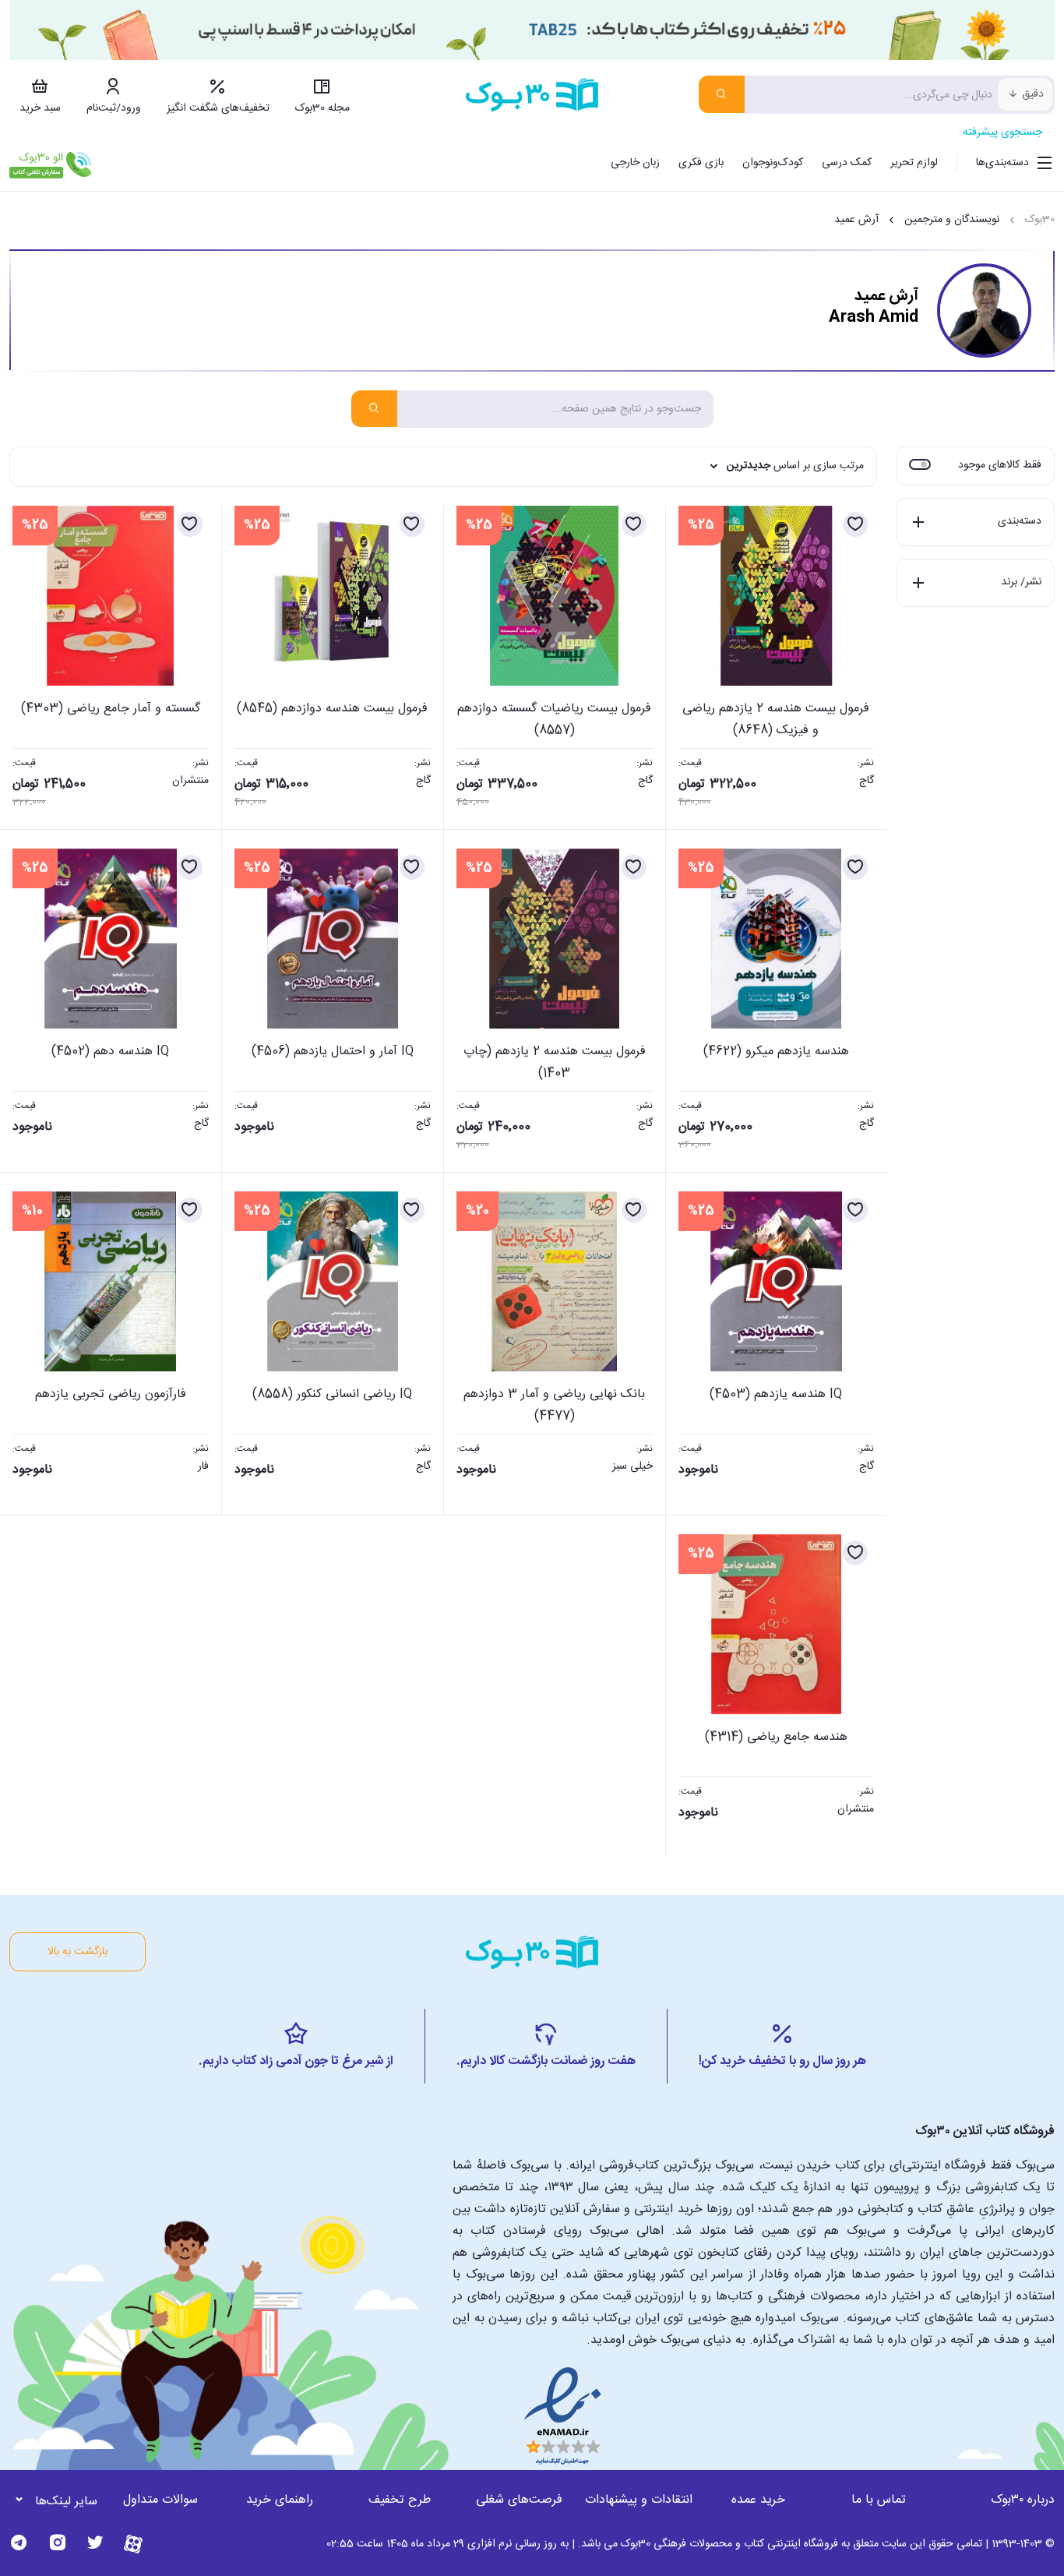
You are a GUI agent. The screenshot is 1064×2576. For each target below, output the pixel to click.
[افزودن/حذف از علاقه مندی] (855, 524)
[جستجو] (722, 94)
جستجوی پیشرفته (1002, 132)
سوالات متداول (160, 2500)
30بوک (1040, 220)
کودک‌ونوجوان (773, 163)
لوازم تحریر (914, 163)
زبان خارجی (635, 163)
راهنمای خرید (280, 2500)
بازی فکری (701, 163)
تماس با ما (879, 2500)
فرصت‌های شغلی (519, 2500)
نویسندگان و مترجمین (952, 220)
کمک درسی (847, 163)
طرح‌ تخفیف (400, 2500)
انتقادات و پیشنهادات (639, 2500)
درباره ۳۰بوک (1023, 2500)
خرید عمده (758, 2500)
